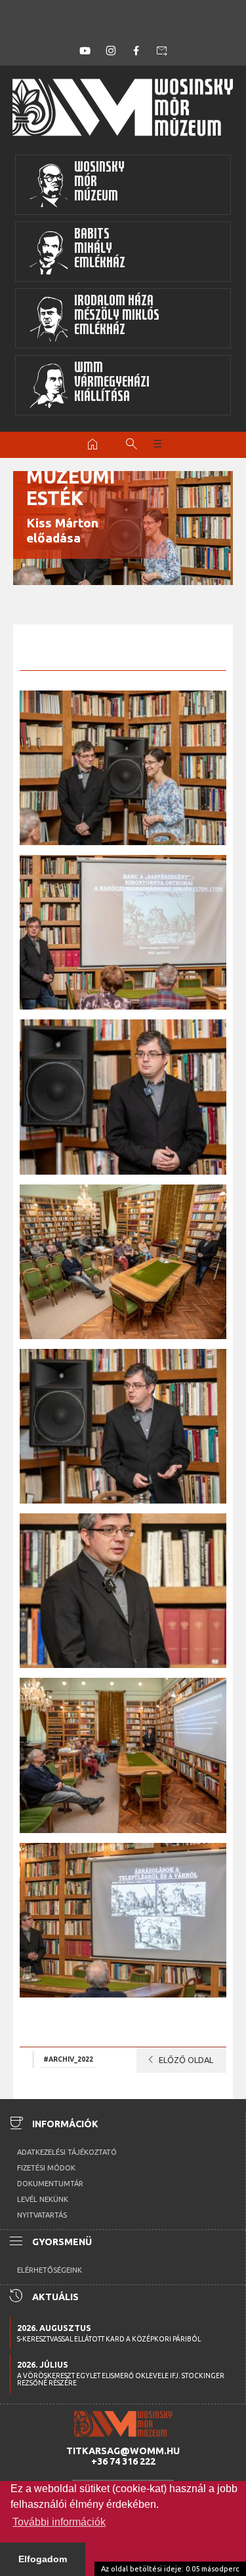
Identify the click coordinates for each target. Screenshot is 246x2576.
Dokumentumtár (50, 2184)
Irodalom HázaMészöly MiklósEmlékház (117, 317)
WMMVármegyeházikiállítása (112, 384)
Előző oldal (178, 2060)
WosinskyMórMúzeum (99, 183)
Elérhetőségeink (50, 2270)
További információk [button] (59, 2522)
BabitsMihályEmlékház (100, 250)
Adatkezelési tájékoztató (67, 2152)
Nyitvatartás (42, 2215)
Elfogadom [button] (43, 2559)
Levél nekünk (43, 2199)
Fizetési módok (46, 2168)
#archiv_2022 (68, 2059)
